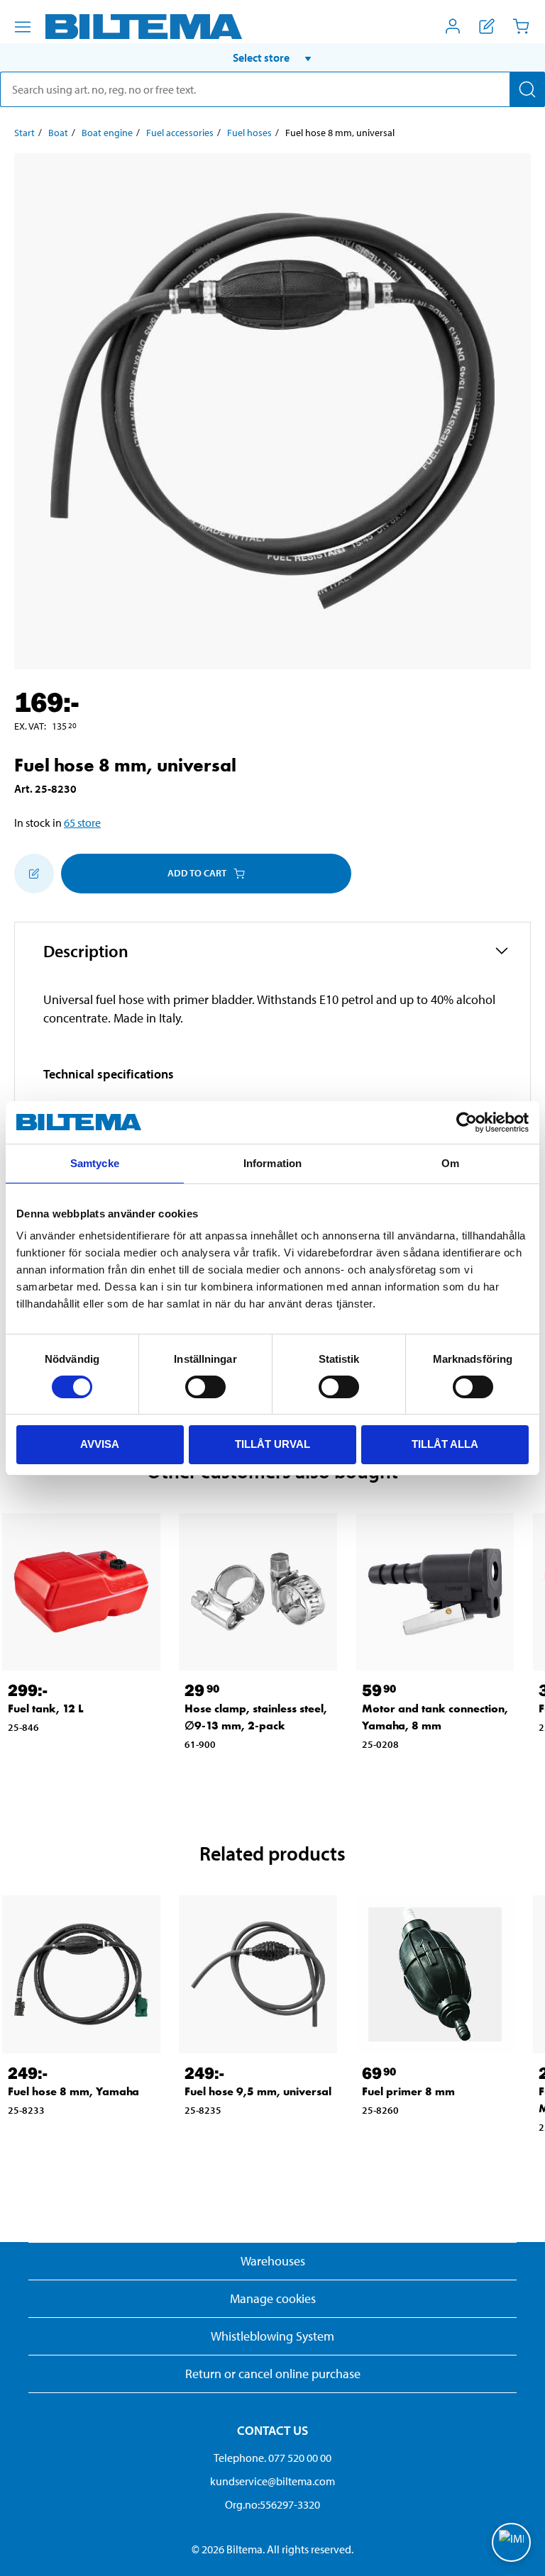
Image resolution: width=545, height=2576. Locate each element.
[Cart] (521, 26)
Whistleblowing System (272, 2336)
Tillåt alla (445, 1444)
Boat (58, 133)
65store (82, 823)
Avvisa (100, 1444)
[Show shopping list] (487, 26)
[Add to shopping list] (34, 874)
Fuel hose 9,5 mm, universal (258, 2091)
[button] (272, 57)
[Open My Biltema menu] (453, 26)
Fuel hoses (249, 133)
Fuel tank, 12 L (46, 1708)
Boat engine (107, 133)
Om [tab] (450, 1163)
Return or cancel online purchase (273, 2374)
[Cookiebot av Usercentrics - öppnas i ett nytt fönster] (467, 1122)
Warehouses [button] (273, 2261)
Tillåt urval (272, 1444)
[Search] (527, 89)
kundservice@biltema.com (272, 2481)
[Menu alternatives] (23, 27)
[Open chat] (511, 2542)
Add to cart (197, 873)
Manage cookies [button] (273, 2298)
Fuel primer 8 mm (408, 2091)
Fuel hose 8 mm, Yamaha (73, 2091)
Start (24, 133)
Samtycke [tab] (95, 1163)
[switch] (205, 1387)
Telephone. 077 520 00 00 (272, 2458)
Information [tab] (272, 1163)
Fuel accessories (180, 133)
